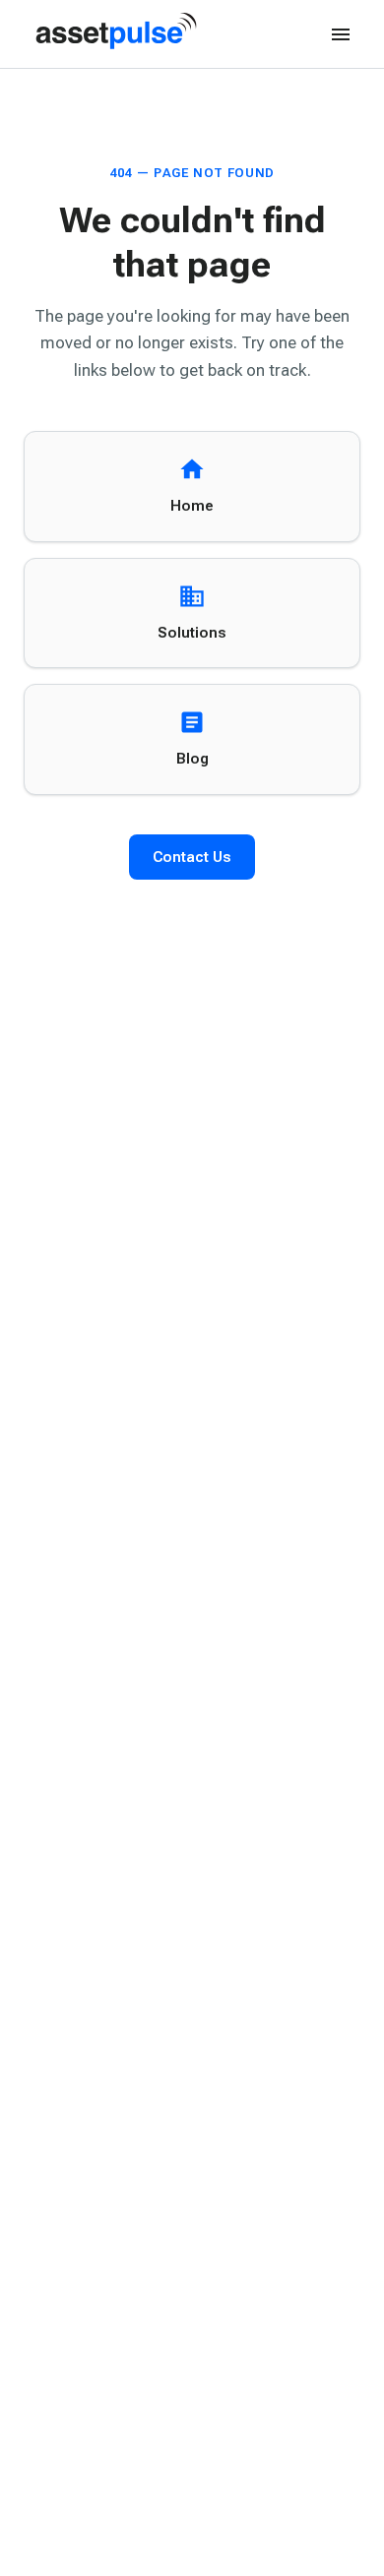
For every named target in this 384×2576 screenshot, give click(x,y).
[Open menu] (341, 34)
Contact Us (192, 857)
